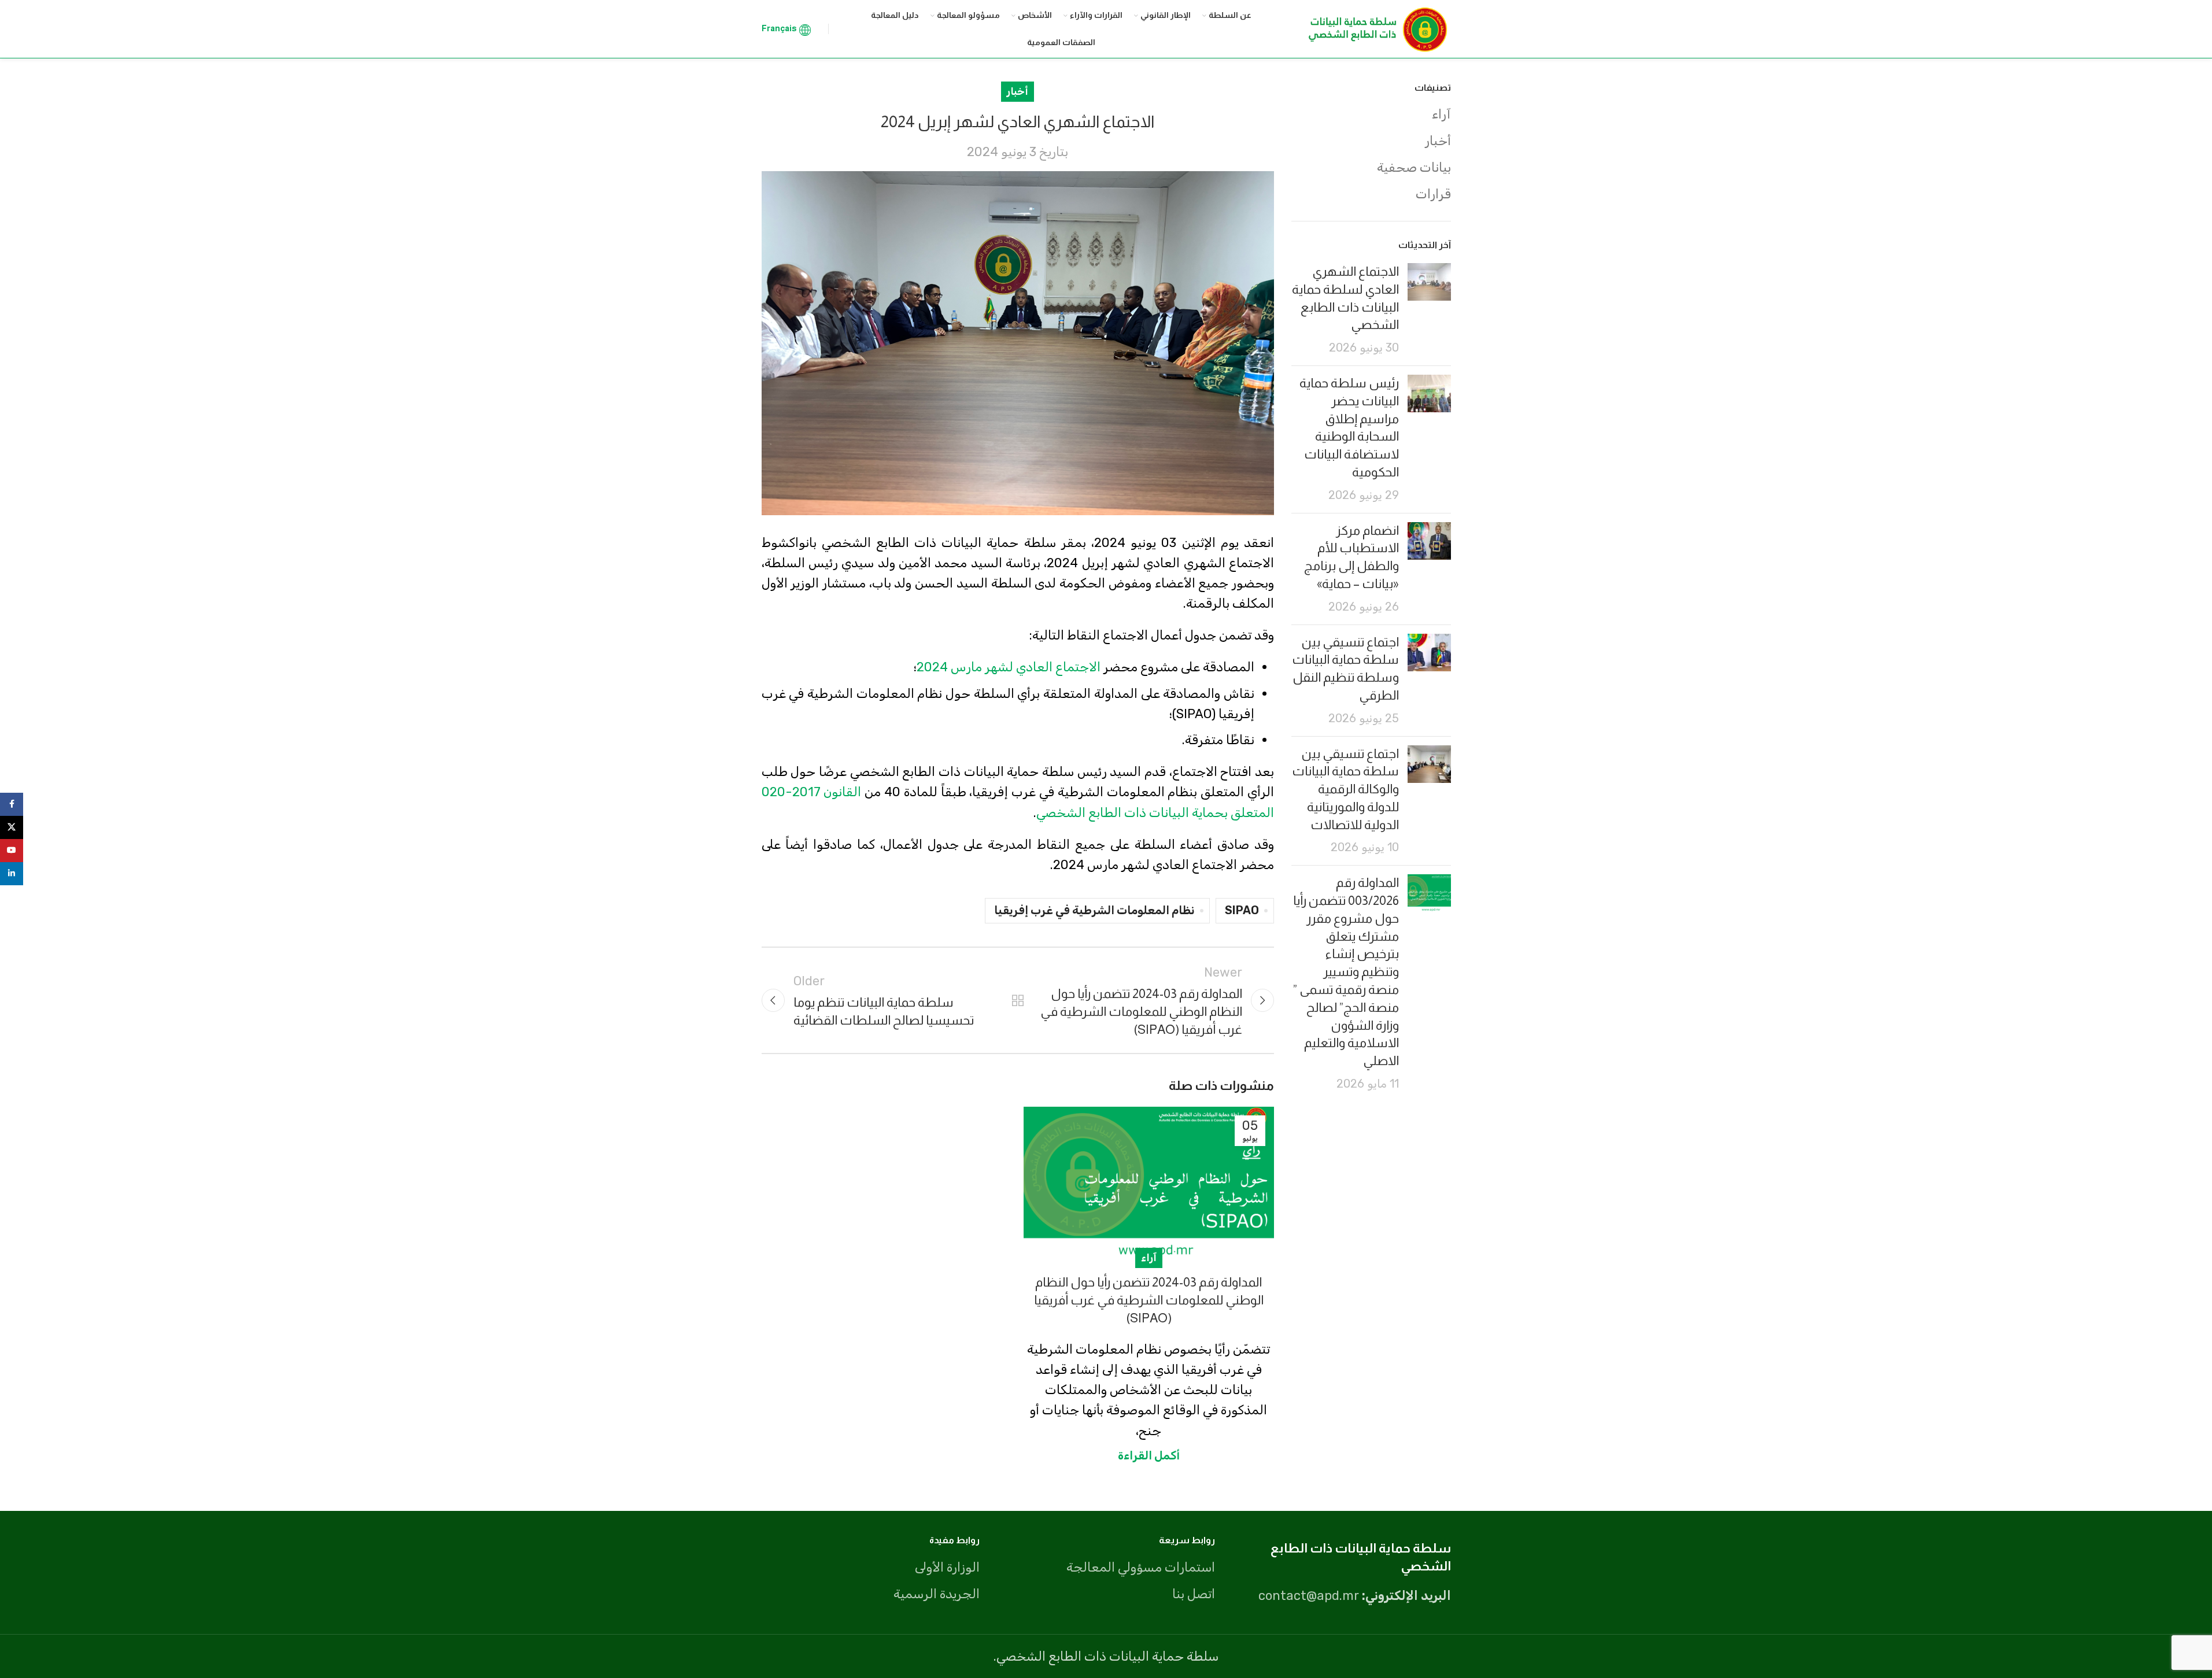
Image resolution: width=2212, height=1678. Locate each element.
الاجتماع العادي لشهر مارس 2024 (1009, 667)
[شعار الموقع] (1375, 28)
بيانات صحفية (1414, 167)
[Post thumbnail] (1429, 310)
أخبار (1438, 141)
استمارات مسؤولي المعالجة (1141, 1567)
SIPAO (1242, 910)
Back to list (1018, 1000)
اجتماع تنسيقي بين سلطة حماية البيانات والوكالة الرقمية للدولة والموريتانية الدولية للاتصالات (1345, 789)
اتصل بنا (1194, 1594)
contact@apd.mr (1309, 1596)
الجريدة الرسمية (937, 1594)
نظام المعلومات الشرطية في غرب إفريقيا (1094, 910)
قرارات (1433, 194)
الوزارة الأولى (947, 1567)
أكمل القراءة (1149, 1455)
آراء (1441, 114)
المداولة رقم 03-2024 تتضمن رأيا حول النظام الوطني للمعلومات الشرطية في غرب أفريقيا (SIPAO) (1149, 1300)
